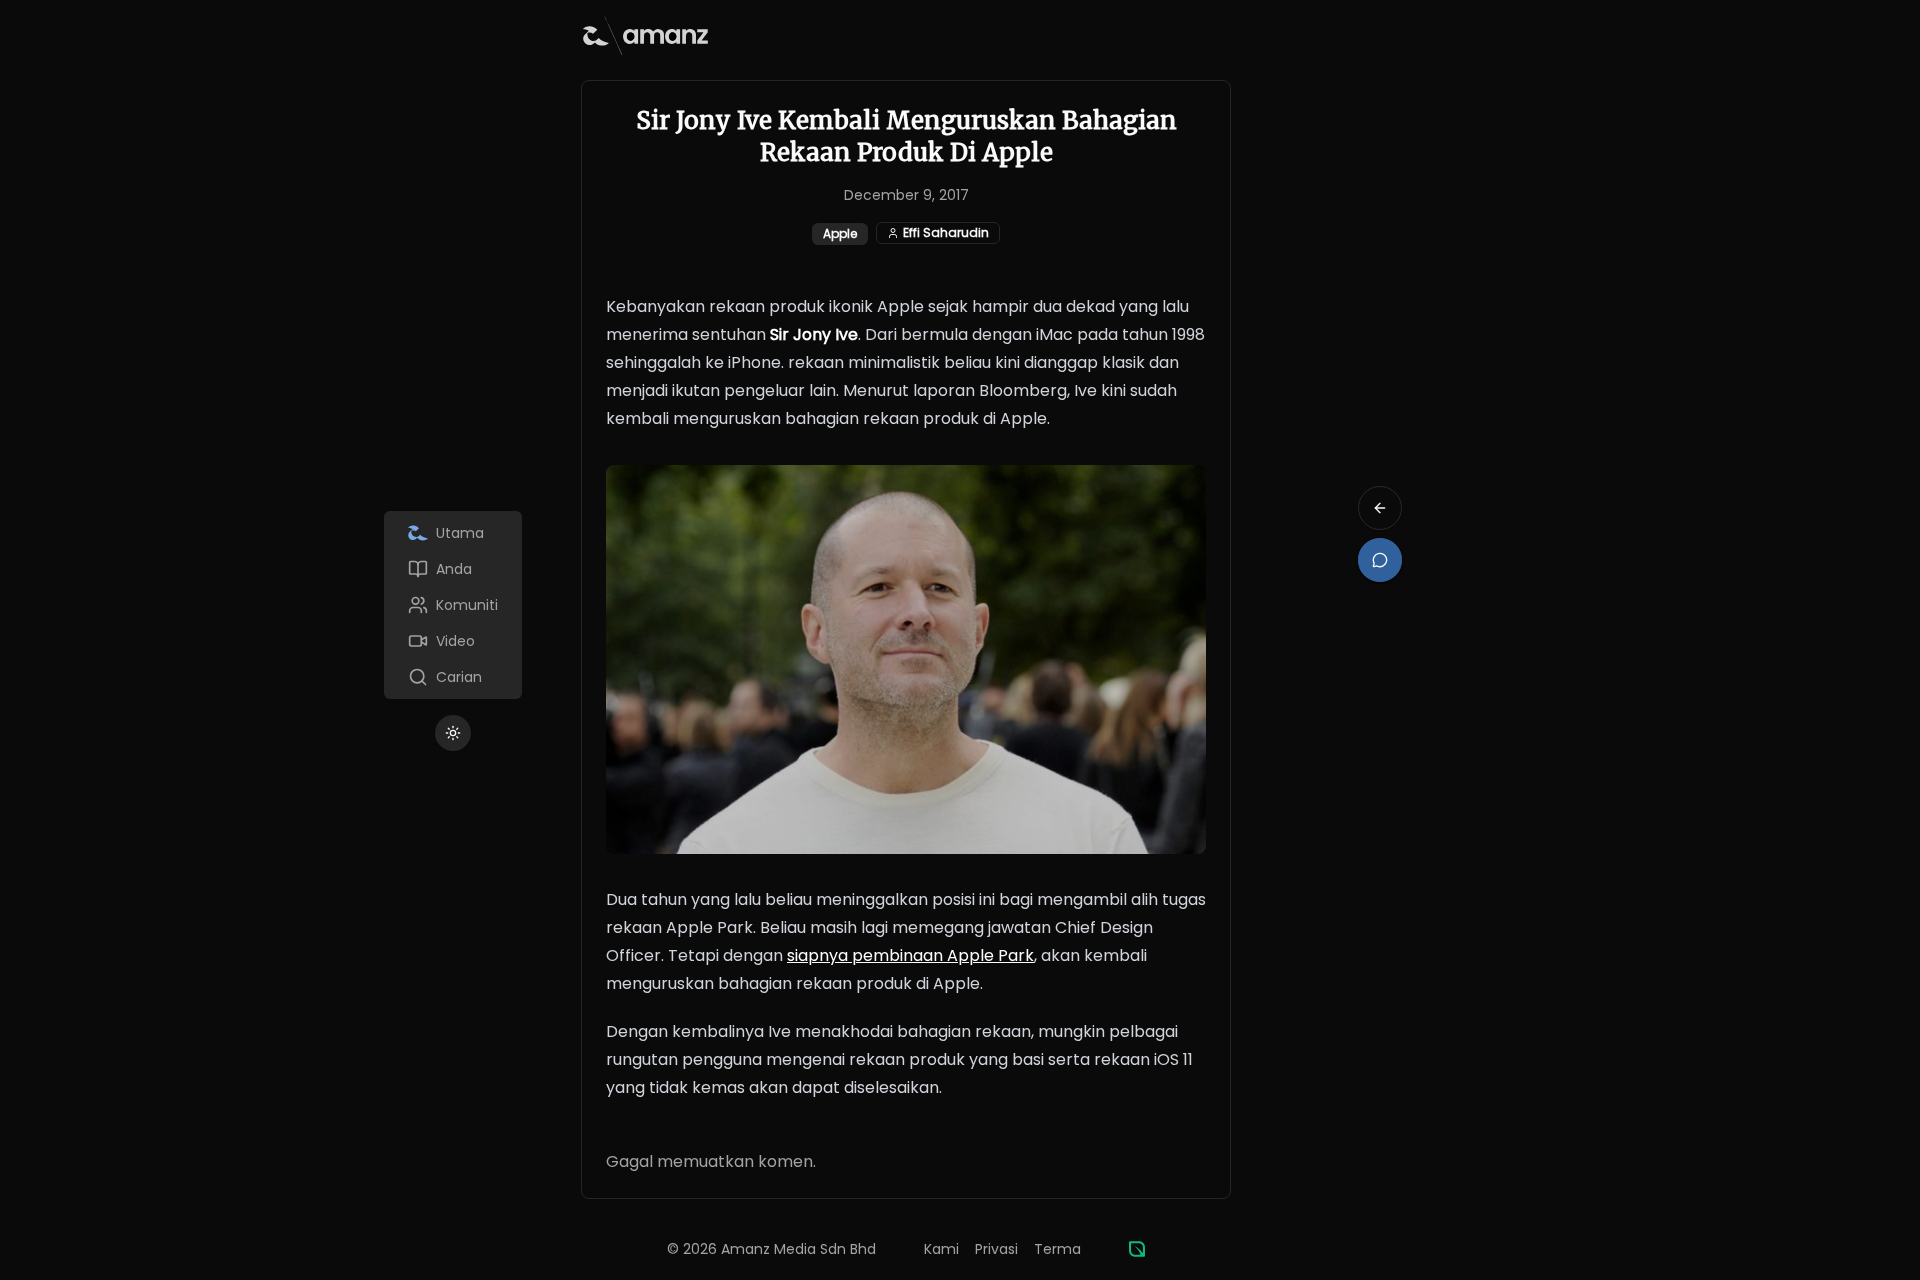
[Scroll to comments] (1380, 560)
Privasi (996, 1249)
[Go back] (1380, 508)
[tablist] (453, 605)
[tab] (453, 533)
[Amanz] (1137, 1249)
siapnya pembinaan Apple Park (910, 955)
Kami (941, 1249)
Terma (1057, 1249)
